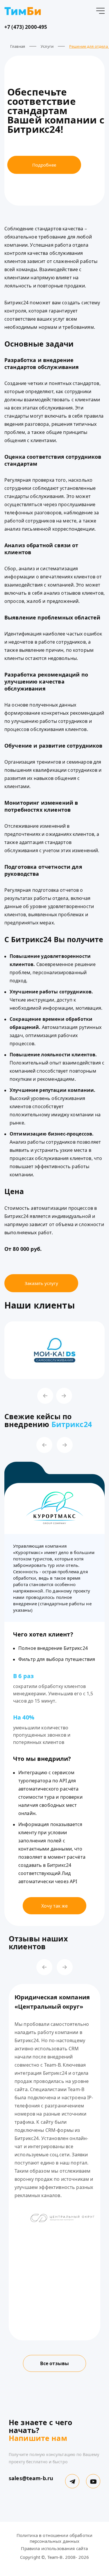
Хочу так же (54, 1906)
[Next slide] (64, 1396)
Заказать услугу (41, 1283)
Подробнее (44, 165)
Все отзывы (55, 2363)
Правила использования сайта (54, 2548)
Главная (18, 46)
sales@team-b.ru (31, 2478)
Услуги (47, 46)
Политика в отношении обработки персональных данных (55, 2538)
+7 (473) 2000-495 (26, 27)
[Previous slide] (45, 1396)
